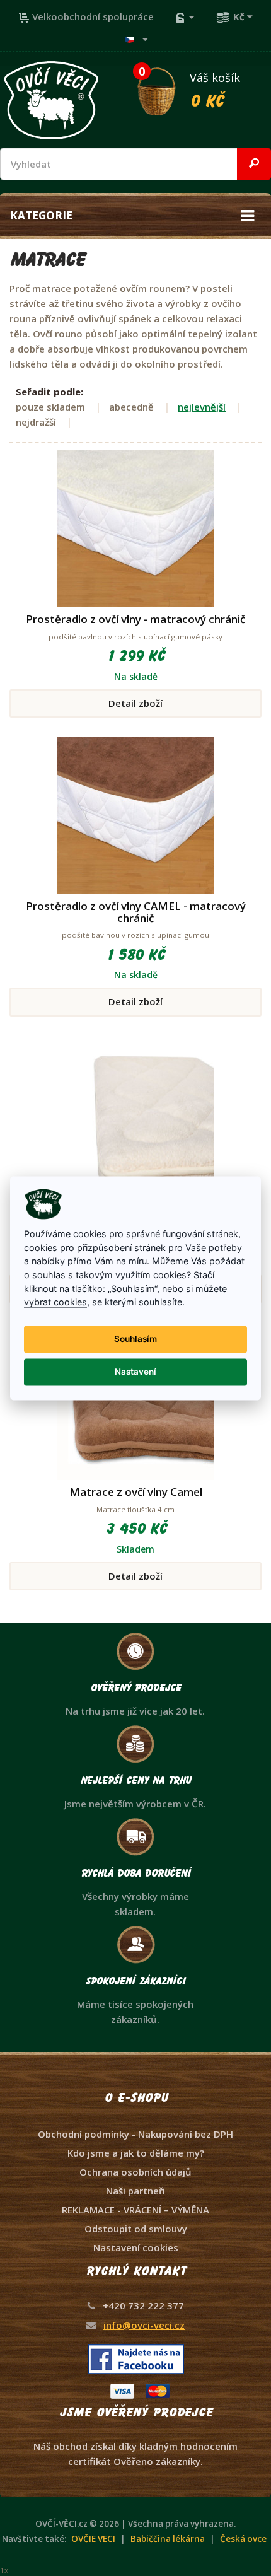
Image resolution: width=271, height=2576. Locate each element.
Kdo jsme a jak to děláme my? (136, 2153)
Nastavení (135, 1372)
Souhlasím (135, 1339)
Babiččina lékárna (168, 2539)
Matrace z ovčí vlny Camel (136, 1492)
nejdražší (36, 422)
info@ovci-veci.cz (144, 2325)
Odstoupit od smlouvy (136, 2229)
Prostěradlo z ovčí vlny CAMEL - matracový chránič (136, 912)
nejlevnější (202, 407)
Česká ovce (243, 2539)
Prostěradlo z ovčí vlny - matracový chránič (135, 619)
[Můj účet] (185, 16)
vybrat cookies (55, 1303)
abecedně (131, 407)
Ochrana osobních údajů (135, 2172)
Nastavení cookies (136, 2247)
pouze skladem (50, 407)
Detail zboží (135, 703)
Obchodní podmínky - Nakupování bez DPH (135, 2134)
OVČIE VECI (93, 2539)
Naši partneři (135, 2191)
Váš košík (189, 88)
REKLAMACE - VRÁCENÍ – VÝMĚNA (135, 2210)
